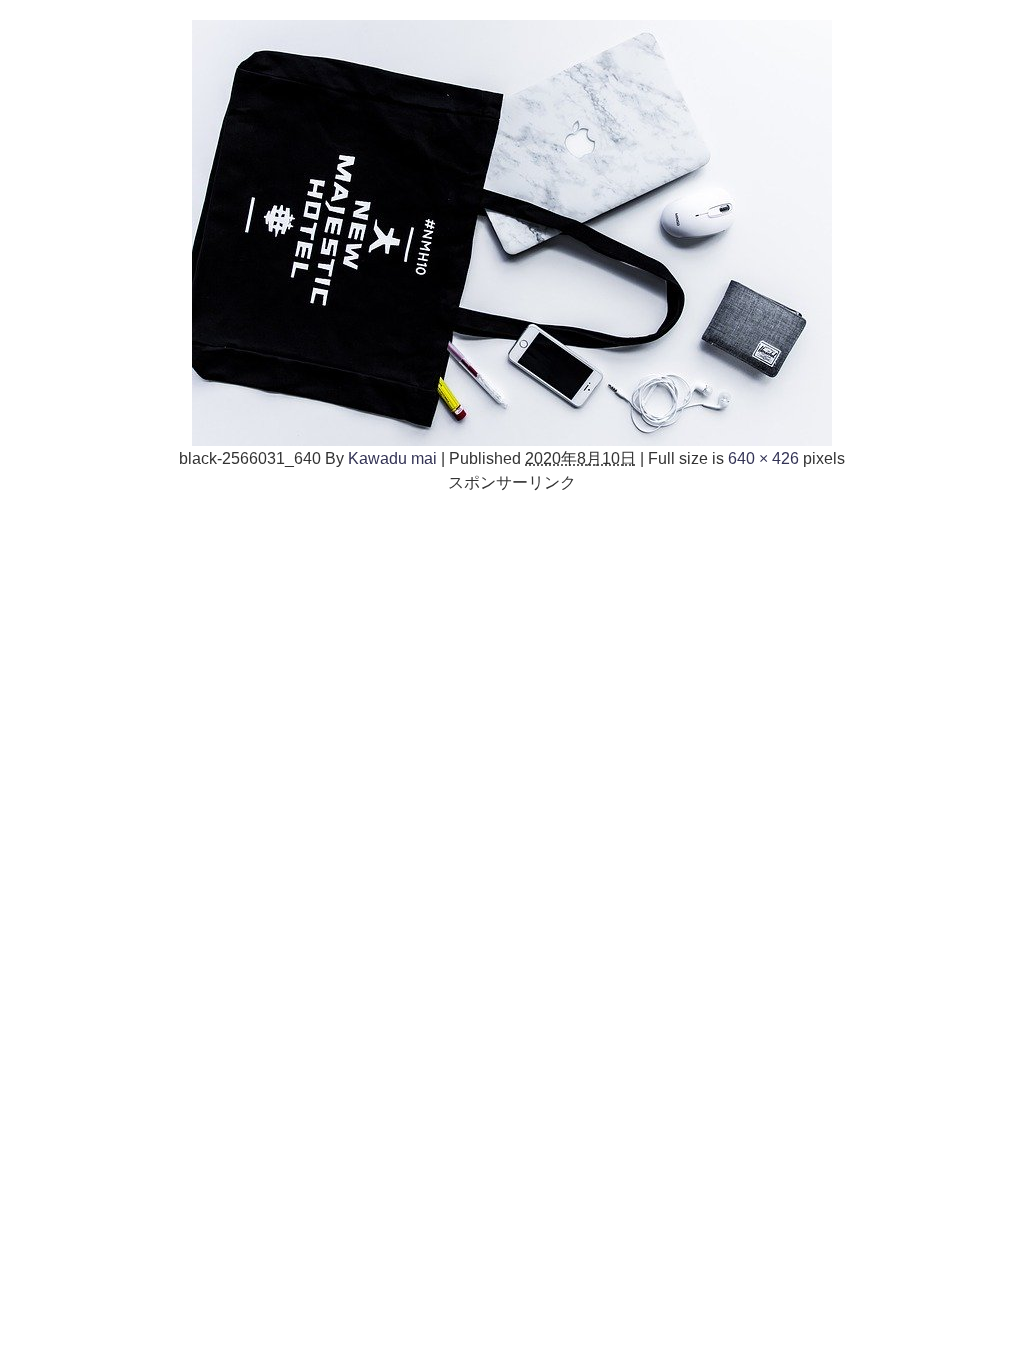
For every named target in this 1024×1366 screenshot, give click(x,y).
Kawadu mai (392, 458)
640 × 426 (763, 458)
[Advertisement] (512, 634)
